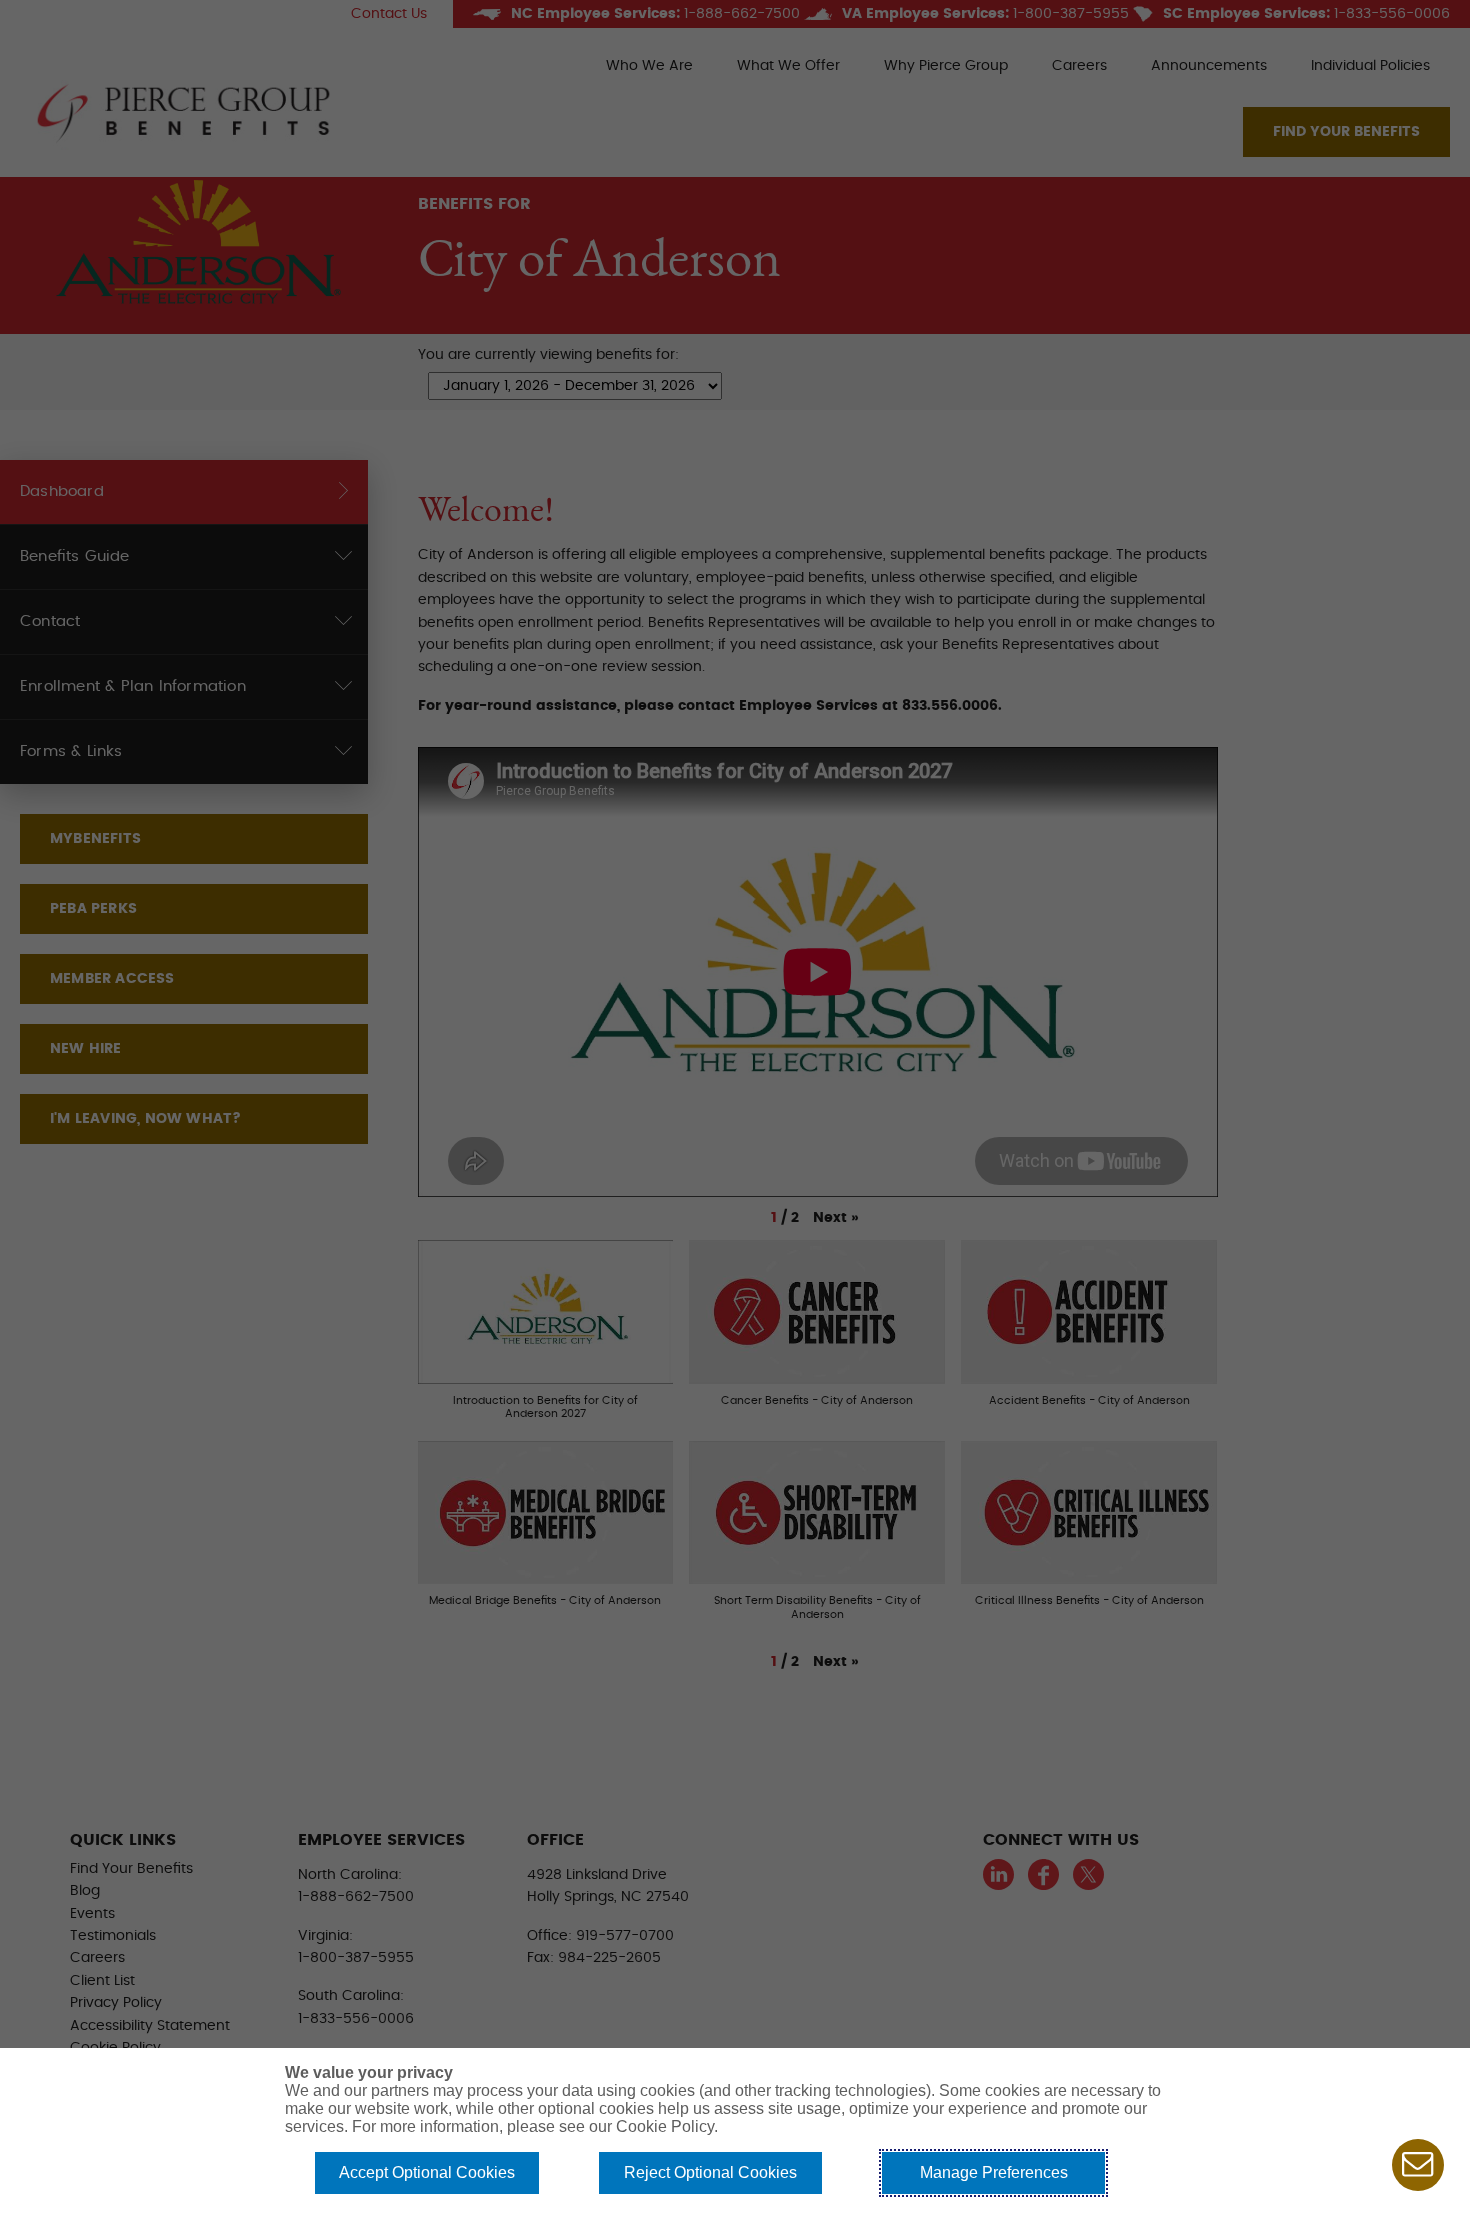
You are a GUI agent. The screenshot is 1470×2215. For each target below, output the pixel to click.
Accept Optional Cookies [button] (427, 2172)
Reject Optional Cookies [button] (710, 2172)
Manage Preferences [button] (994, 2172)
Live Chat (1418, 2165)
